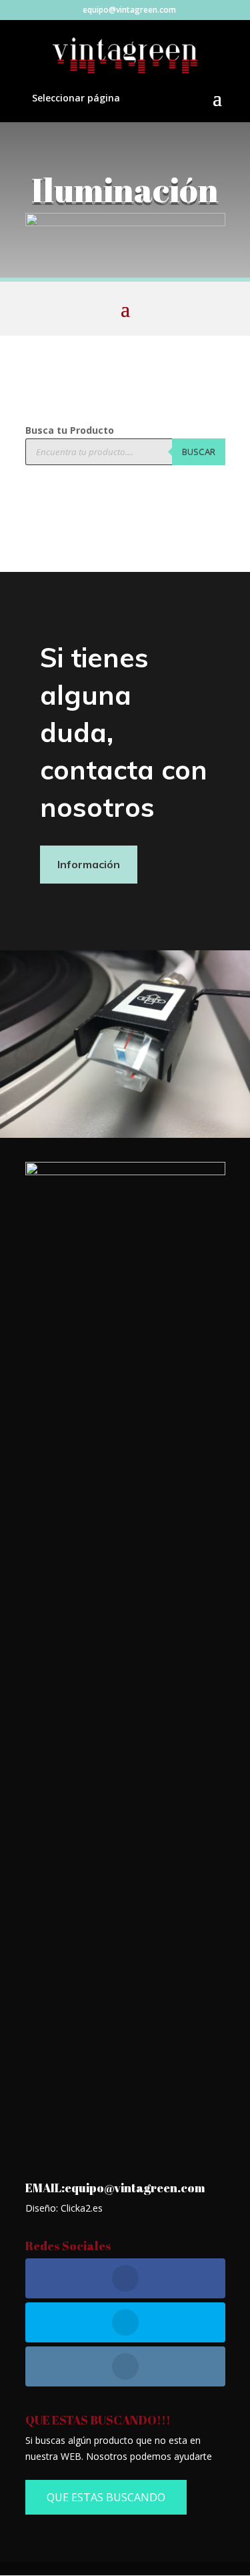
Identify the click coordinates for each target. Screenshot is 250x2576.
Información (89, 864)
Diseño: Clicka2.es (64, 2208)
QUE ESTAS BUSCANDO (106, 2497)
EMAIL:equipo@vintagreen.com (115, 2188)
